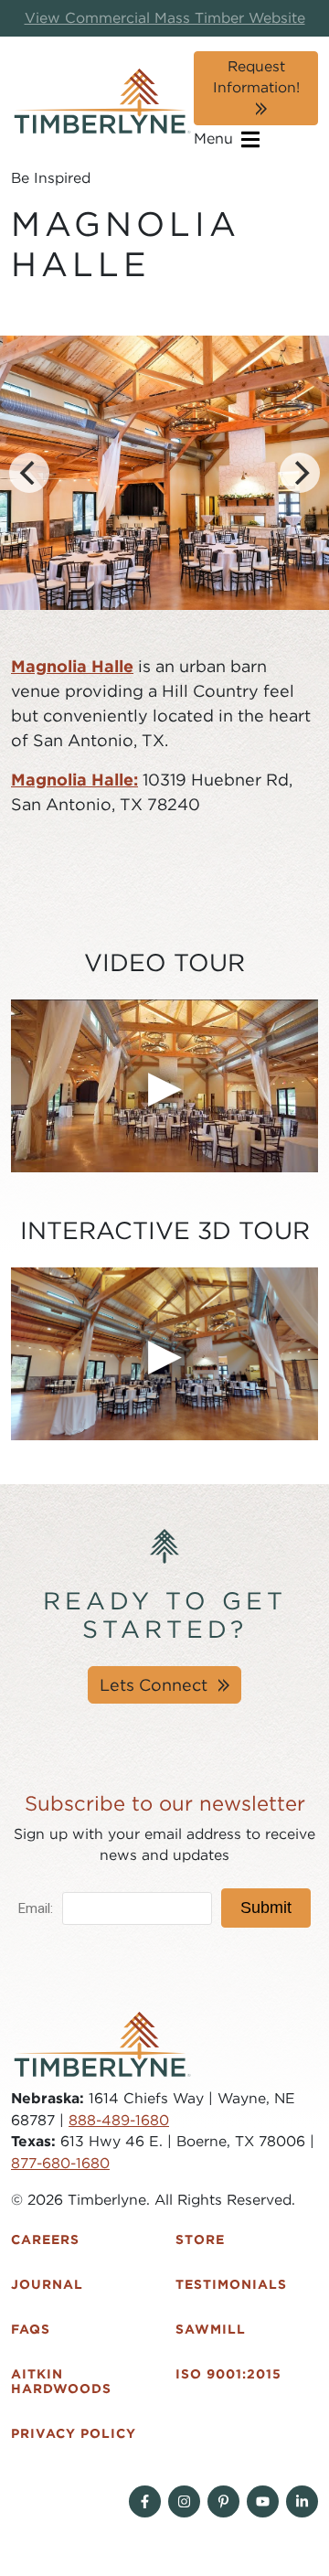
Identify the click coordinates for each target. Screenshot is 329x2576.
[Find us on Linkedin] (302, 2501)
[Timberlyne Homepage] (102, 101)
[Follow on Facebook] (145, 2501)
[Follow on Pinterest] (223, 2501)
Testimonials (231, 2284)
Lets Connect (154, 1685)
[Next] (300, 473)
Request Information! (256, 77)
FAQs (31, 2329)
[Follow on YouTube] (263, 2501)
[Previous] (29, 473)
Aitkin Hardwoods (61, 2382)
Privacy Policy (74, 2433)
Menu (216, 139)
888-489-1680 (119, 2120)
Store (200, 2239)
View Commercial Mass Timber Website (165, 18)
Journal (47, 2284)
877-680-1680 (60, 2163)
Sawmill (211, 2329)
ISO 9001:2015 (228, 2374)
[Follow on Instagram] (184, 2501)
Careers (45, 2239)
